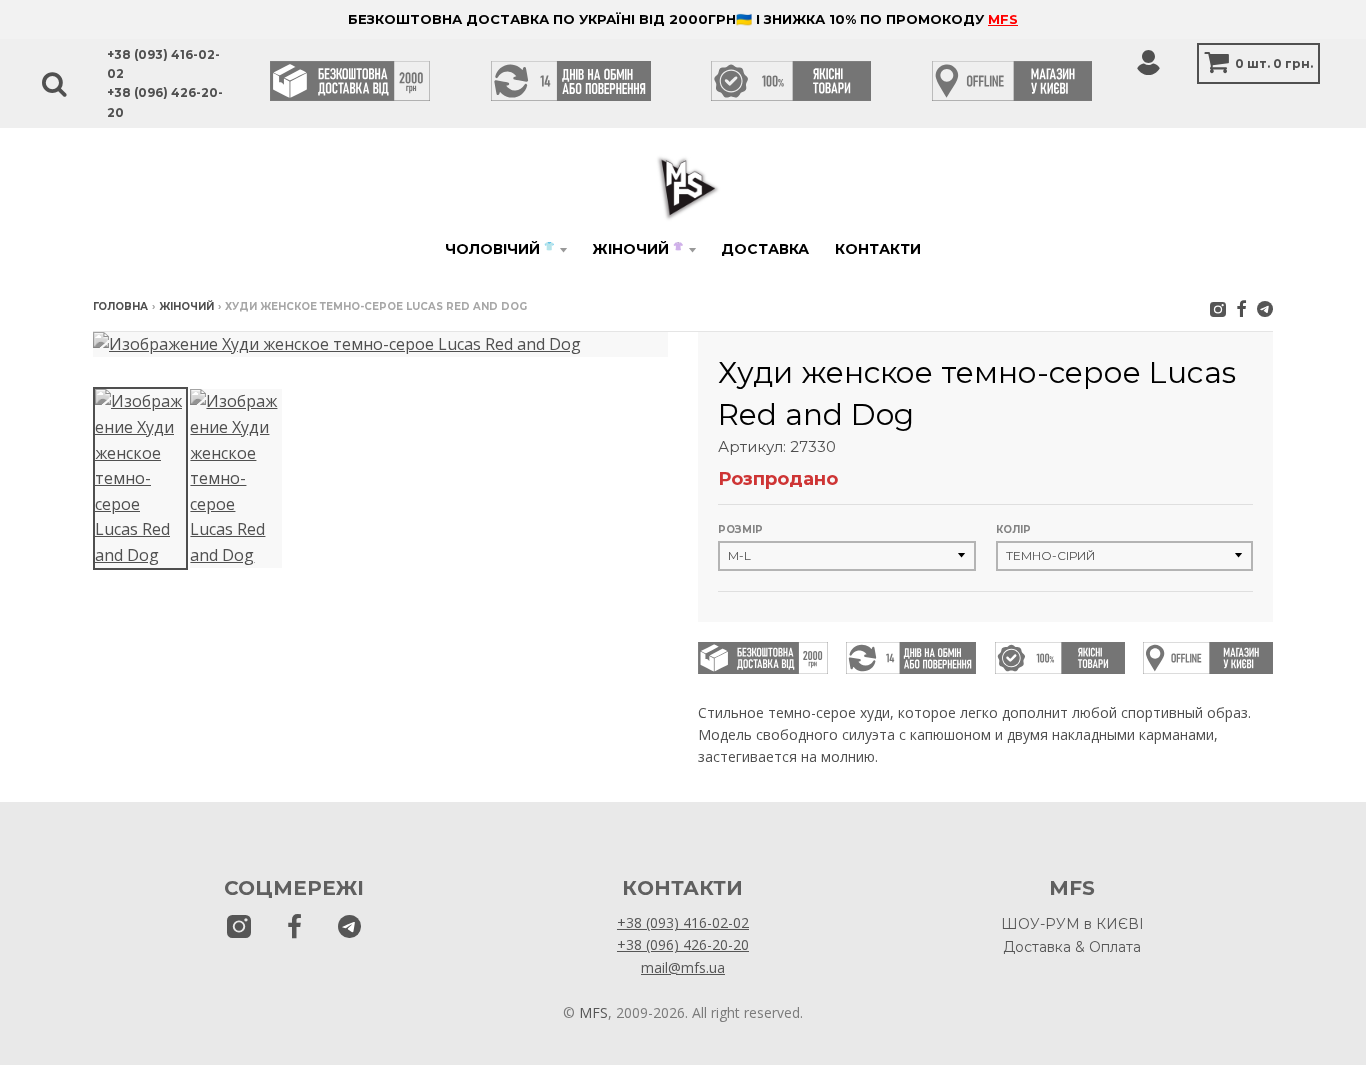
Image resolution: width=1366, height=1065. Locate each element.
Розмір (740, 529)
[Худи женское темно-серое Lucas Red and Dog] (140, 478)
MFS (1003, 19)
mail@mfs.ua (683, 967)
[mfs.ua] (1218, 308)
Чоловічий (499, 249)
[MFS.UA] (1265, 308)
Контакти (878, 249)
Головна (120, 306)
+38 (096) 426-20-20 (683, 944)
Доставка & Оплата (1072, 947)
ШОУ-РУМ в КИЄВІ (1072, 924)
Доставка (765, 249)
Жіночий (637, 249)
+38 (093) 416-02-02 (683, 922)
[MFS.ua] (1241, 308)
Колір (1013, 529)
